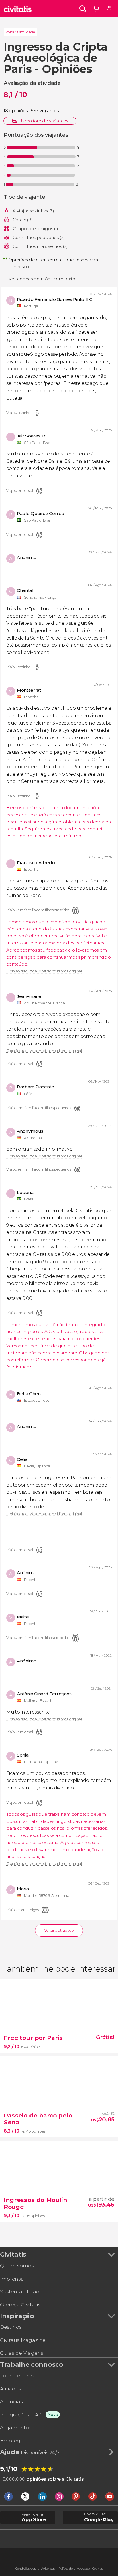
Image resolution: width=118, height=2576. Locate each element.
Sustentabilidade (21, 2292)
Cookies (98, 2569)
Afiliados (10, 2389)
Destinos (11, 2327)
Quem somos (17, 2266)
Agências (11, 2401)
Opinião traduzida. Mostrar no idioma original (44, 971)
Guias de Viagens (22, 2353)
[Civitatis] (18, 9)
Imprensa (12, 2279)
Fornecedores (17, 2375)
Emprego (12, 2441)
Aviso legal (49, 2569)
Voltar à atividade (20, 32)
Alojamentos (16, 2427)
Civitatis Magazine (23, 2340)
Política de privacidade (74, 2569)
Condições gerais (27, 2569)
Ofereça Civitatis (20, 2305)
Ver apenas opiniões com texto (42, 279)
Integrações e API (21, 2415)
